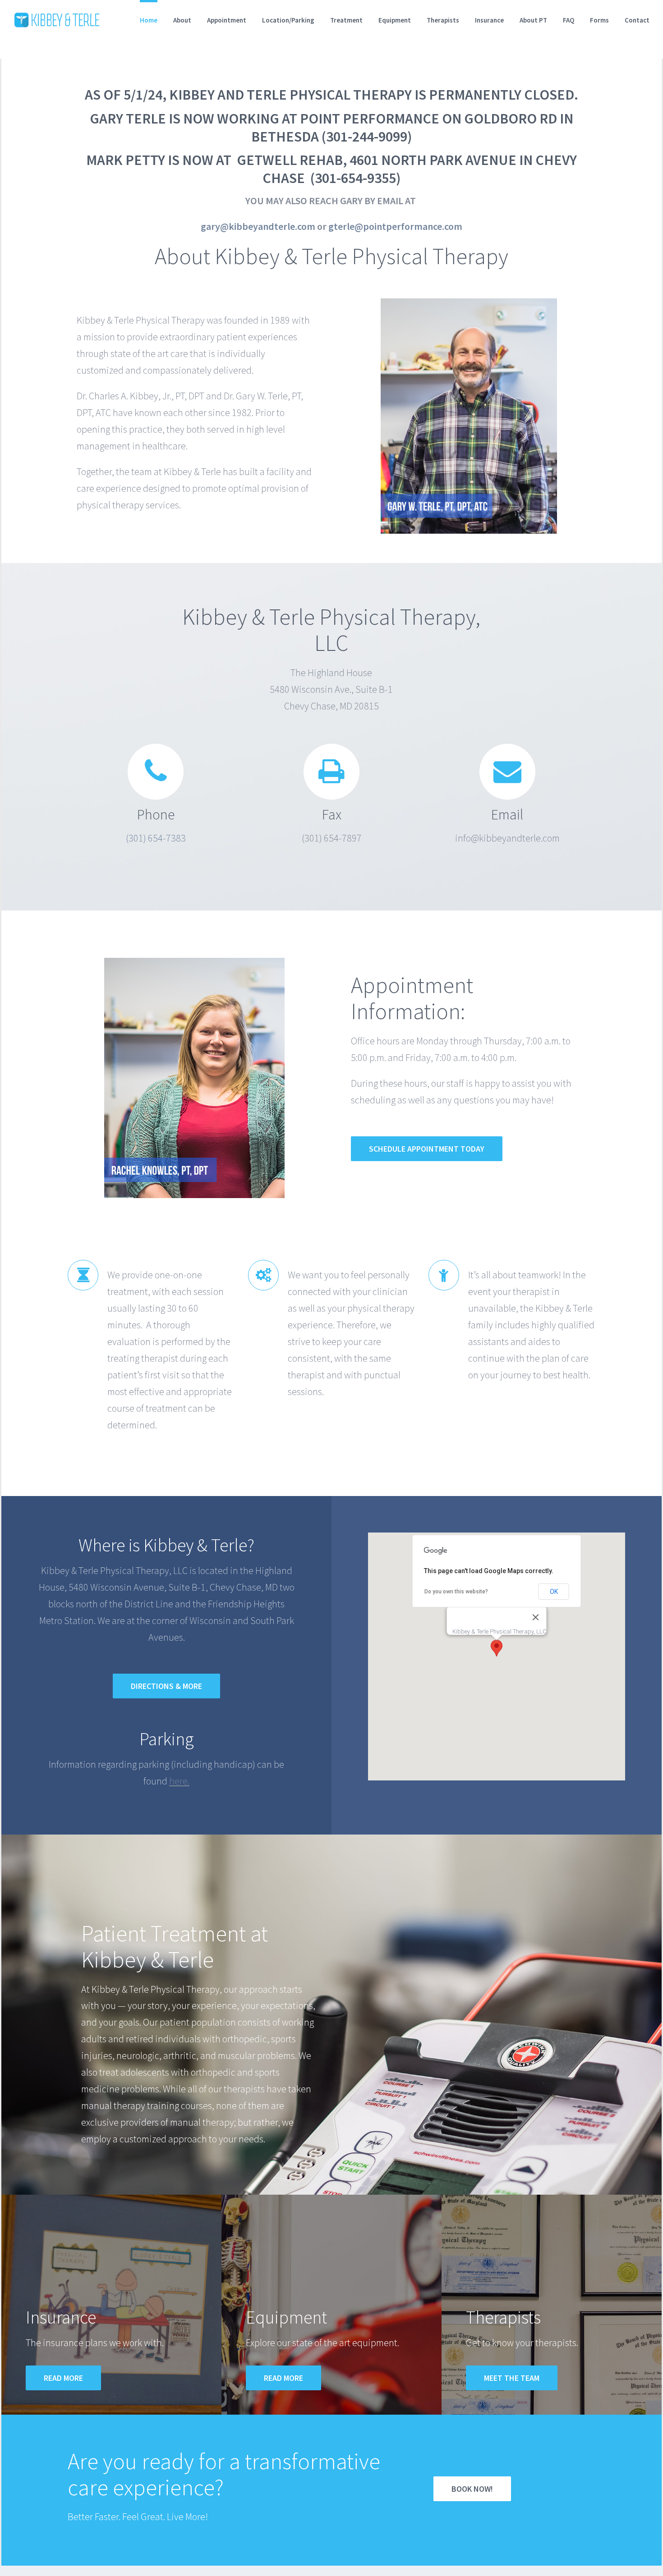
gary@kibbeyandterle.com (258, 226)
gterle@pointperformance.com (395, 226)
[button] (497, 1648)
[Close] (536, 1617)
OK (554, 1592)
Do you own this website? (456, 1592)
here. (179, 1781)
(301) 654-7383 (156, 838)
